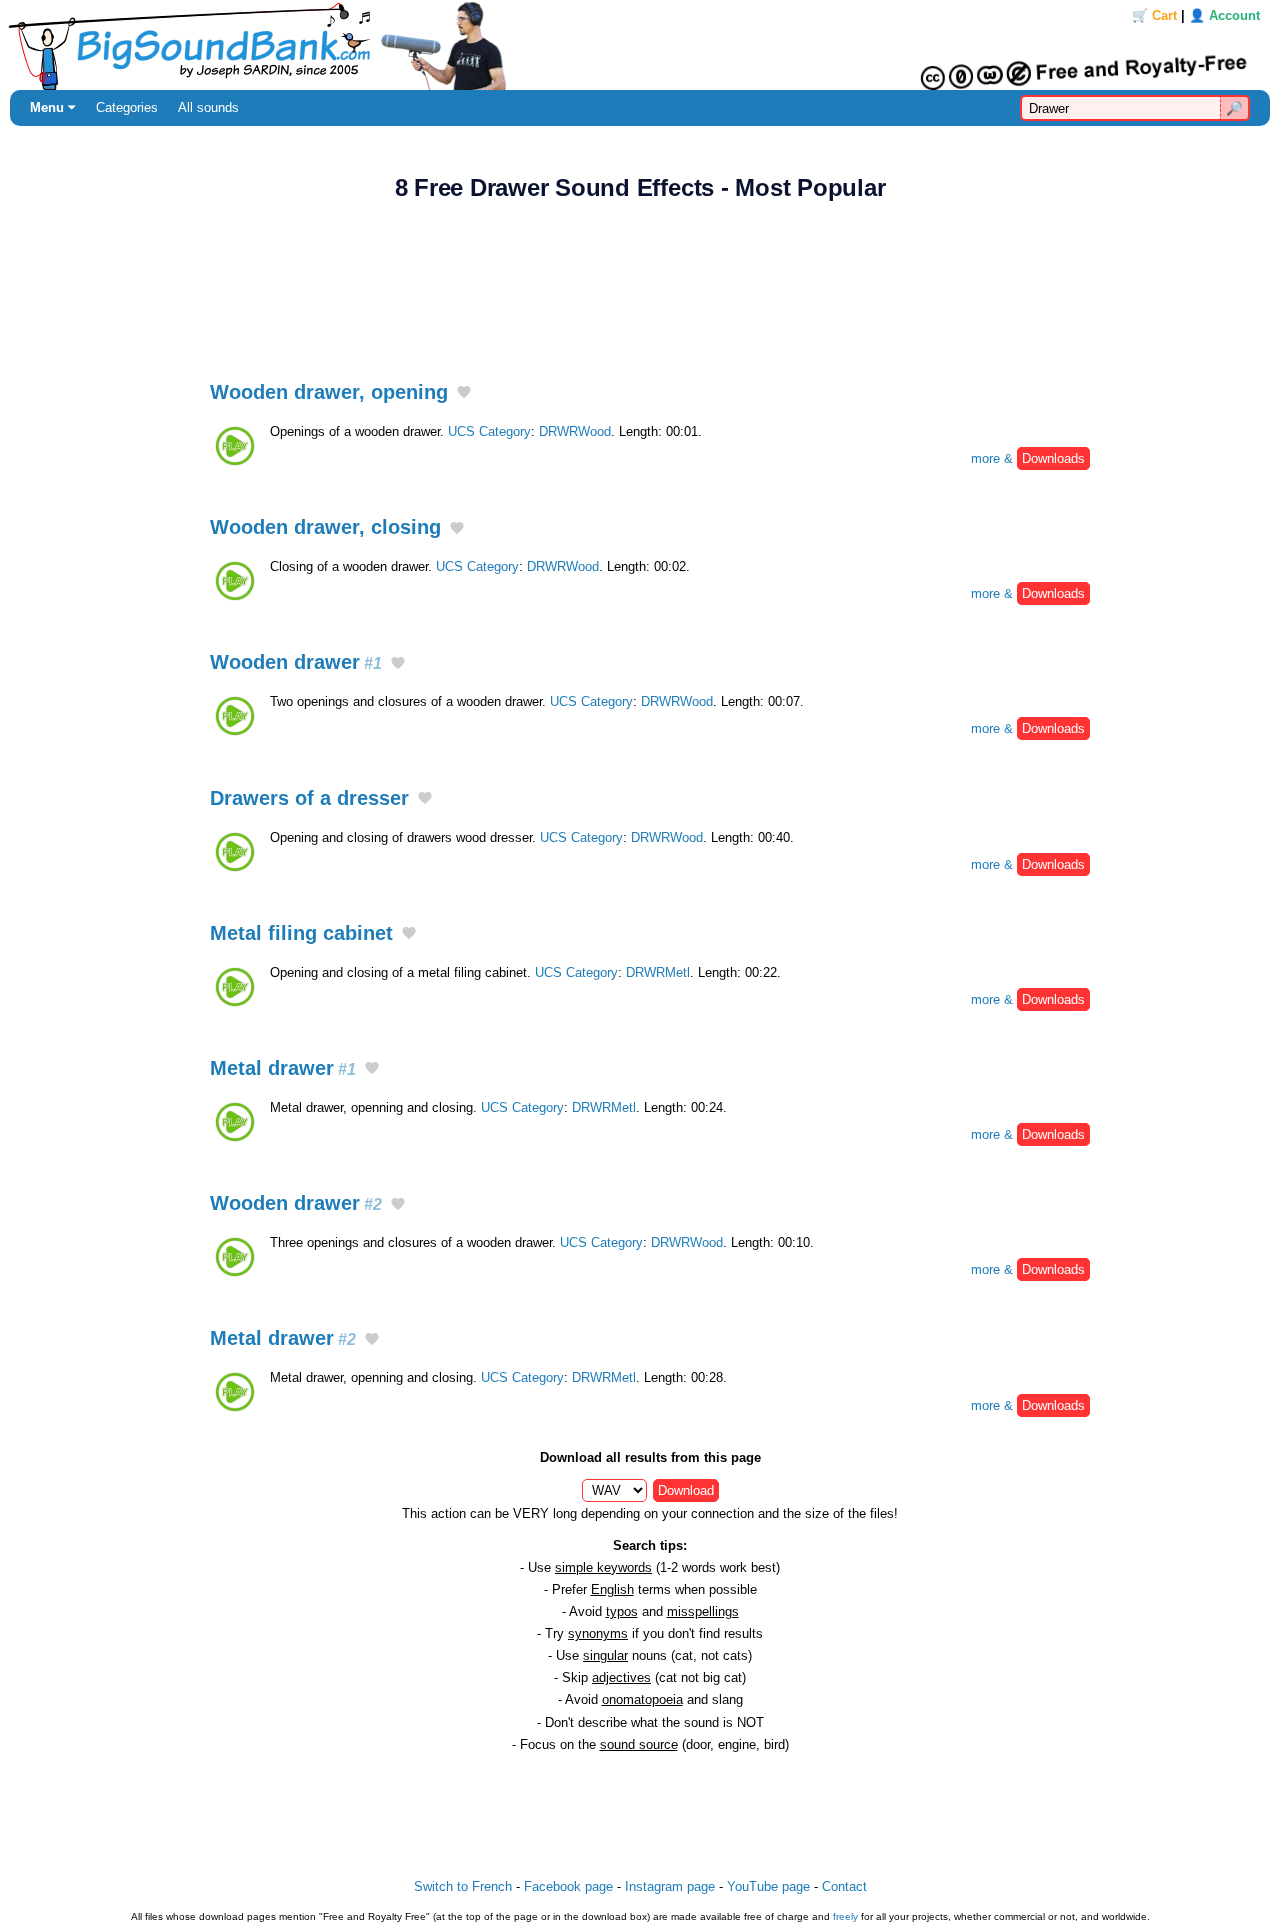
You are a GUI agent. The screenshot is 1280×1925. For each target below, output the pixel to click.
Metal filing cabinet (301, 933)
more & (1028, 458)
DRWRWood (575, 431)
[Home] (640, 45)
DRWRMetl (658, 972)
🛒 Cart (1154, 15)
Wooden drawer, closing (325, 527)
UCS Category (489, 431)
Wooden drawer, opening (329, 392)
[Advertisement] (640, 280)
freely (845, 1916)
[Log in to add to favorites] (464, 394)
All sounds (208, 107)
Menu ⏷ (53, 107)
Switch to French (463, 1886)
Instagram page (670, 1886)
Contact (844, 1886)
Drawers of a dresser (309, 798)
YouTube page (768, 1886)
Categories (127, 107)
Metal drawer (283, 1068)
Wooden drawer (296, 662)
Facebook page (568, 1886)
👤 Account (1224, 15)
